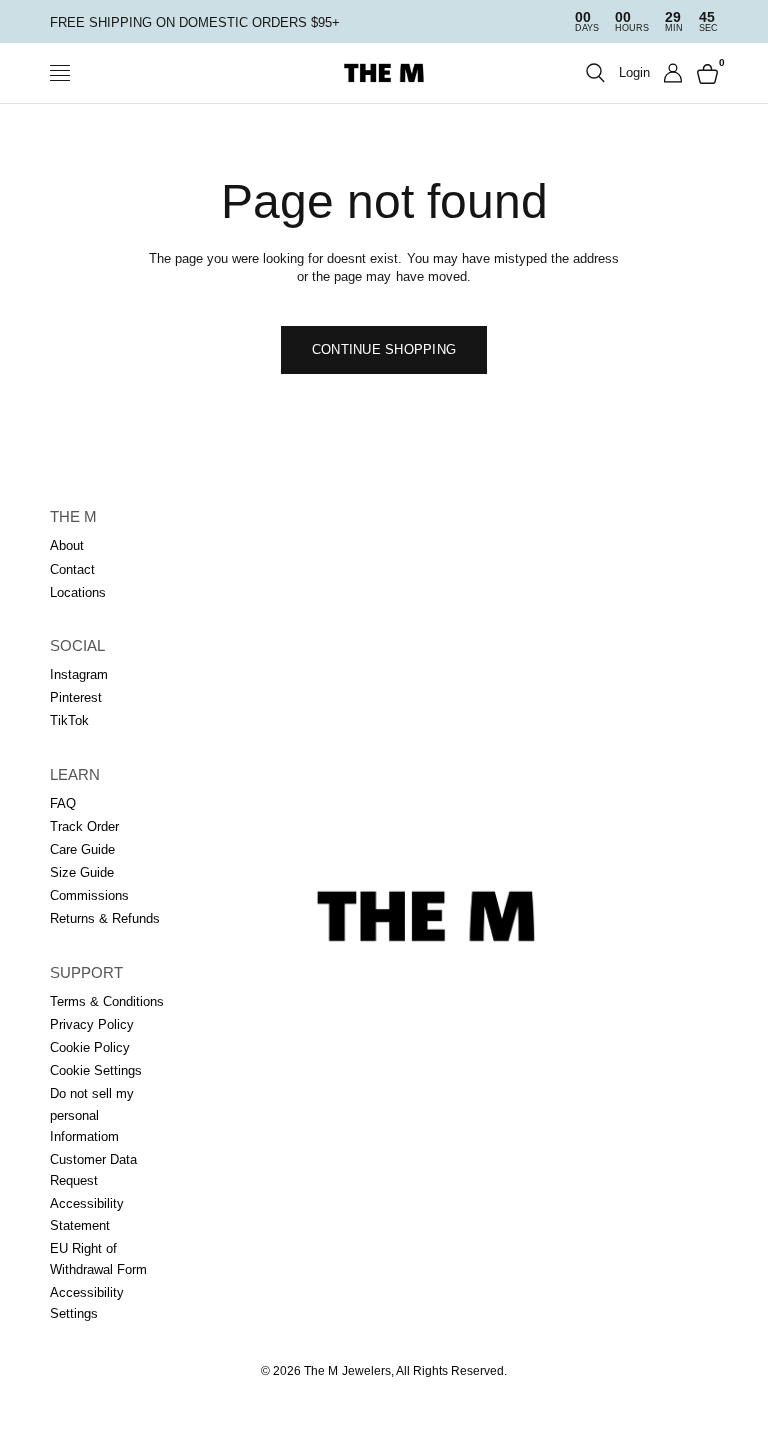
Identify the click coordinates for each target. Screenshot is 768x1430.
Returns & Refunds (105, 918)
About (67, 545)
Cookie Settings (96, 1070)
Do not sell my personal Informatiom (92, 1114)
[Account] (673, 73)
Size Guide (82, 872)
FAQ (63, 803)
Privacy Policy (92, 1024)
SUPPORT (86, 972)
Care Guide (82, 849)
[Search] (595, 73)
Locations (78, 592)
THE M (73, 516)
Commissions (89, 895)
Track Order (84, 826)
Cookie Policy (90, 1047)
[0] (704, 73)
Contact (72, 569)
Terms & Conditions (107, 1001)
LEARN (75, 774)
